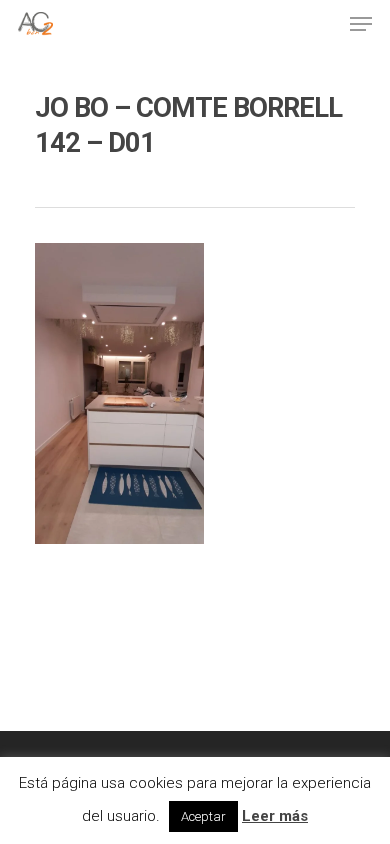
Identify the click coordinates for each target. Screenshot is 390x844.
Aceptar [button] (203, 816)
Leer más (275, 816)
